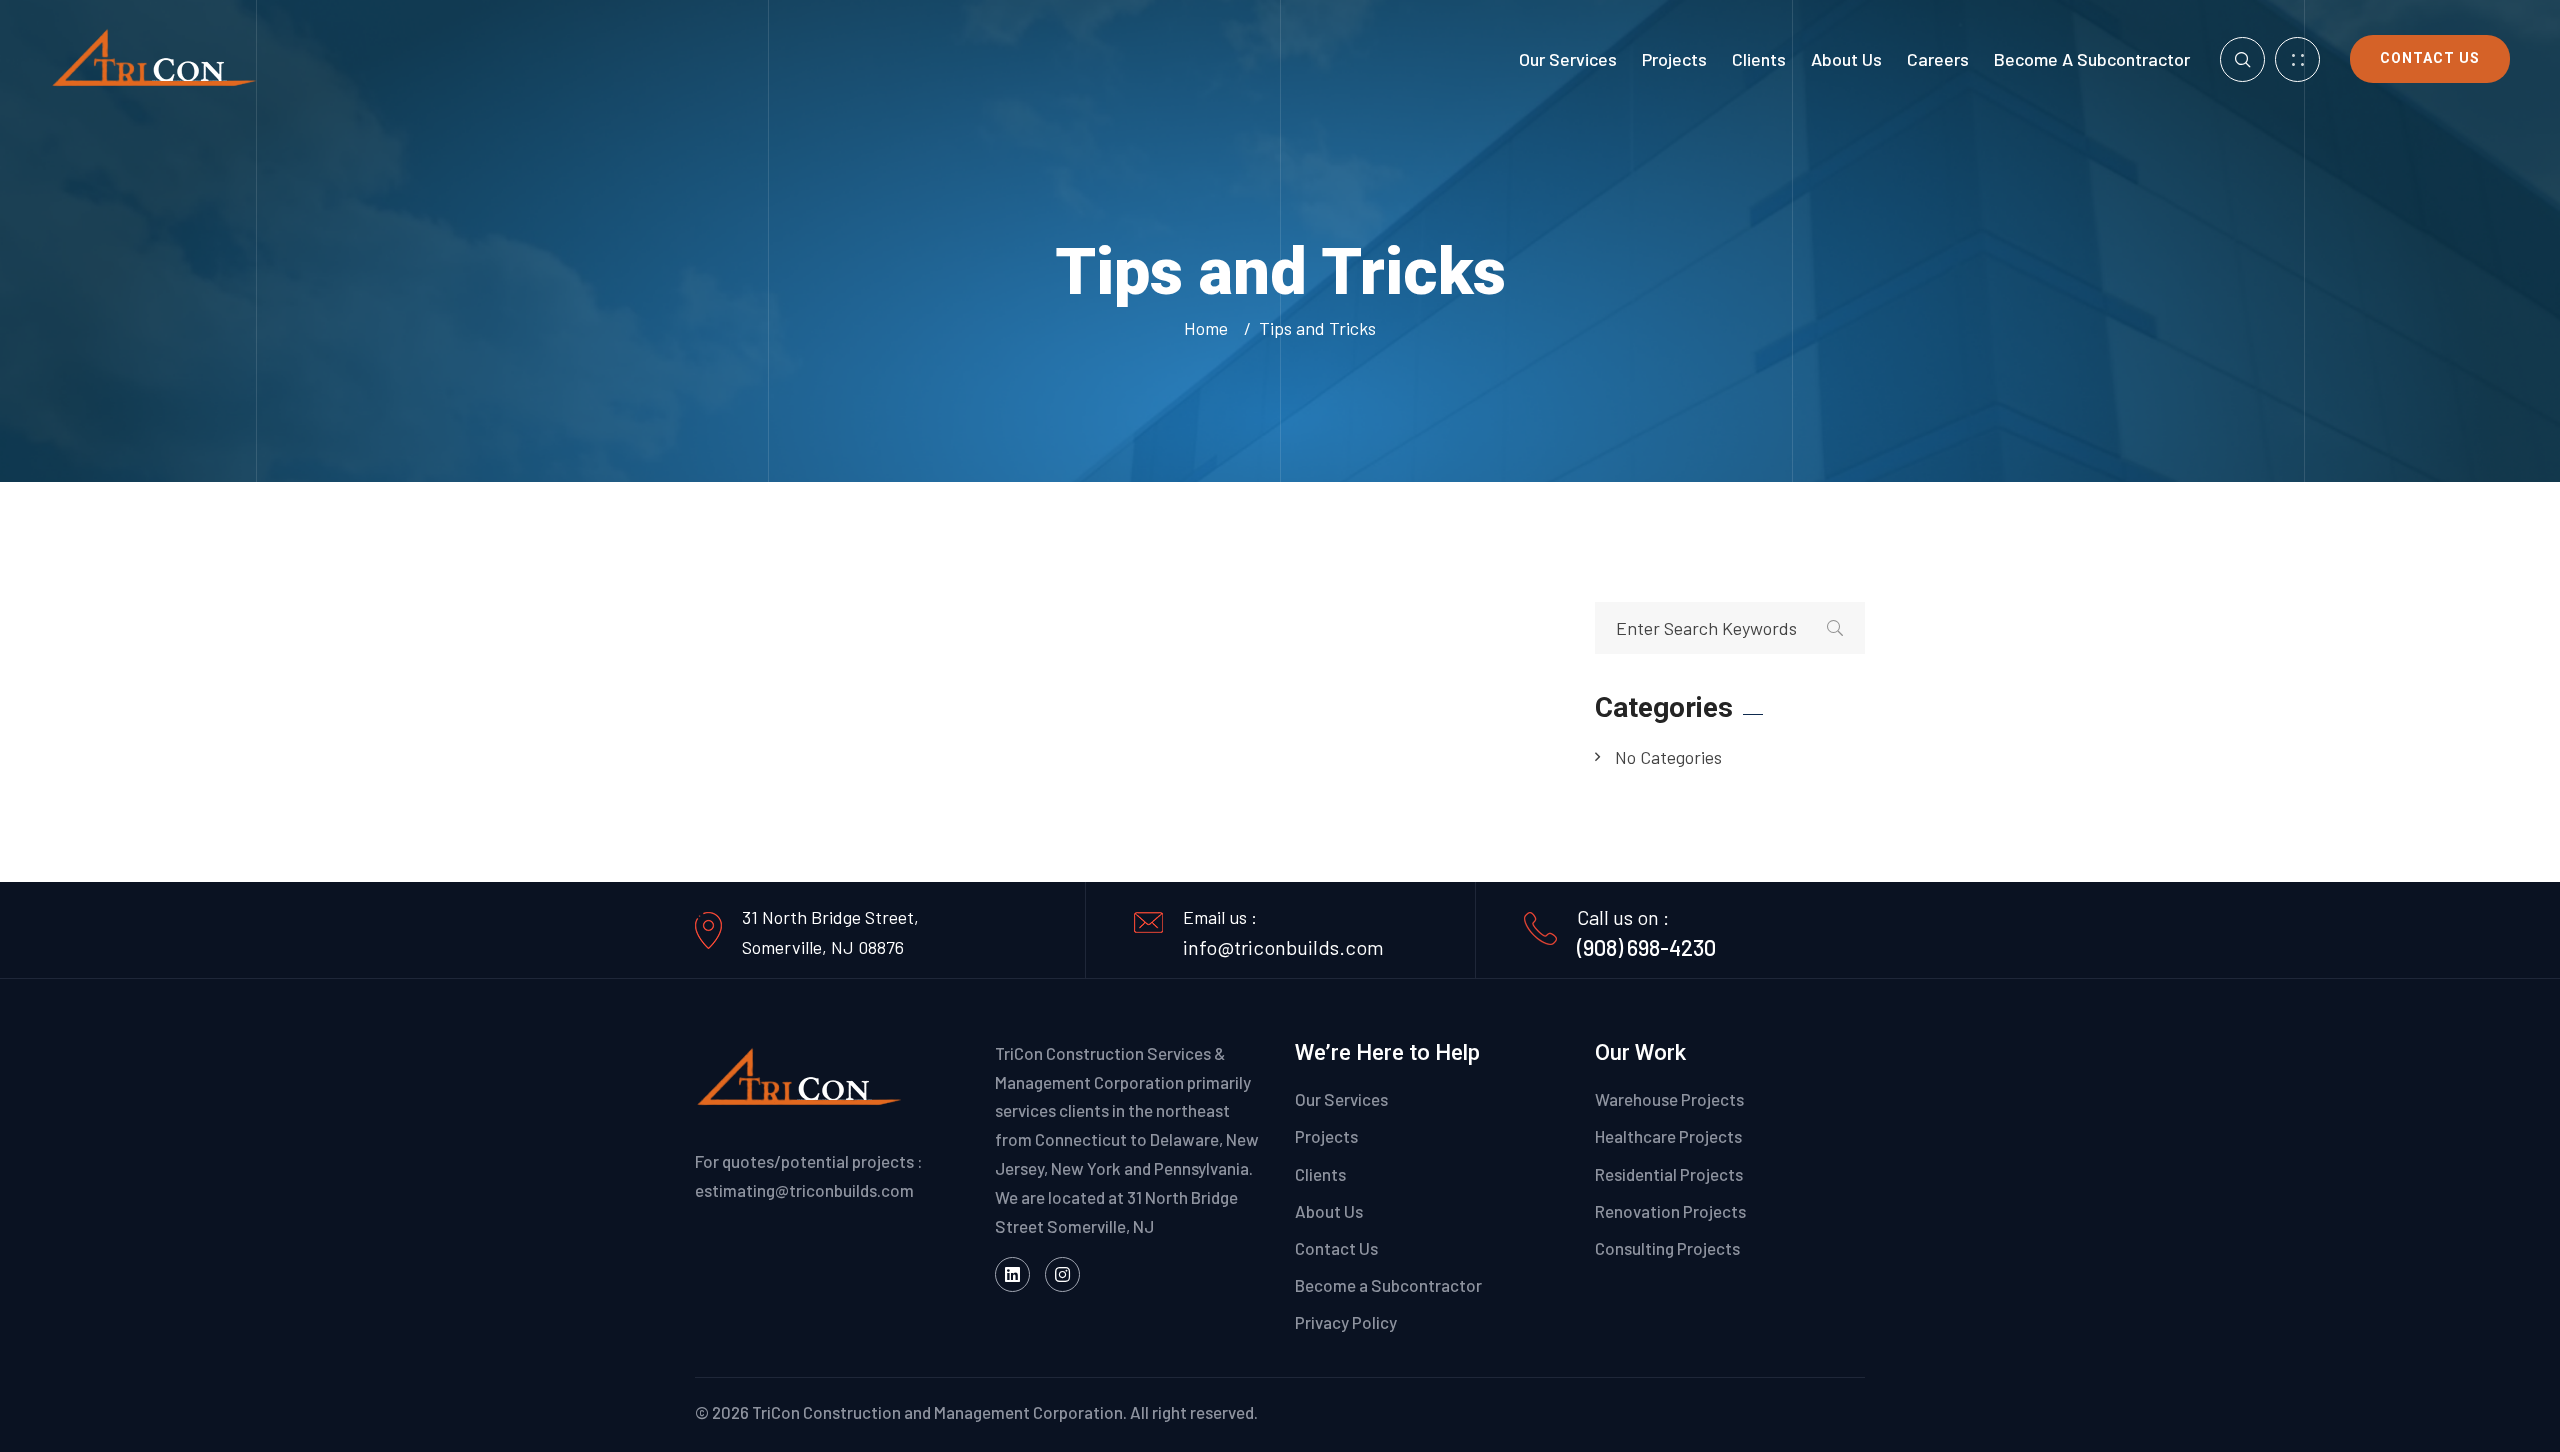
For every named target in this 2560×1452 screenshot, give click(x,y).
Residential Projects (1669, 1174)
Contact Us (2430, 58)
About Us (1846, 59)
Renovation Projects (1670, 1211)
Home (1210, 328)
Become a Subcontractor (2092, 59)
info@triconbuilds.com (1283, 947)
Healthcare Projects (1668, 1136)
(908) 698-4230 (1646, 947)
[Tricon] (155, 56)
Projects (1674, 59)
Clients (1759, 59)
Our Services (1568, 59)
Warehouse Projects (1669, 1099)
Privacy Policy (1346, 1322)
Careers (1938, 59)
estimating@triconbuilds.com (804, 1190)
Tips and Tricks (1317, 328)
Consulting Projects (1667, 1248)
